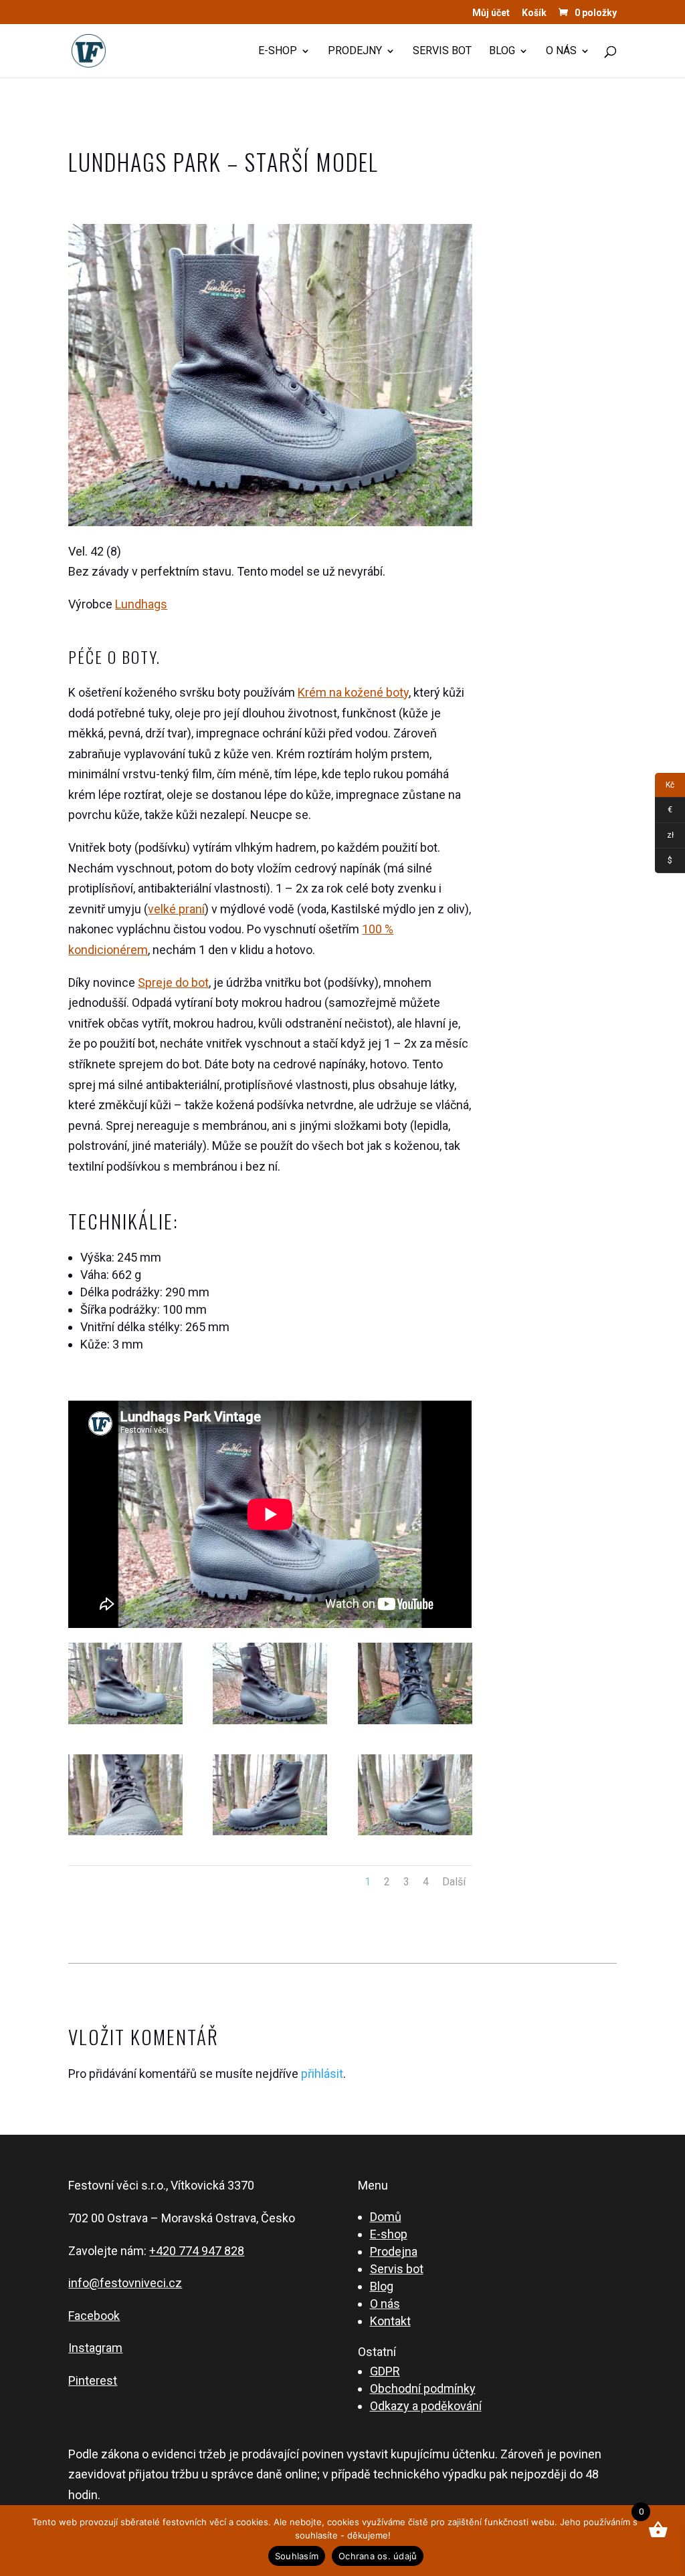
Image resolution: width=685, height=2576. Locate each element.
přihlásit (322, 2074)
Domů (386, 2217)
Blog (502, 51)
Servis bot (442, 51)
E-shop (278, 51)
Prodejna (394, 2251)
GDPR (385, 2371)
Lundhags (141, 604)
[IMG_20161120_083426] (125, 1724)
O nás (561, 51)
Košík (534, 13)
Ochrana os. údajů (378, 2556)
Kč (665, 787)
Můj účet (491, 13)
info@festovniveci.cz (125, 2283)
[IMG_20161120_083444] (415, 1724)
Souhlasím (297, 2556)
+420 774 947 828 (197, 2251)
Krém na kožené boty (353, 692)
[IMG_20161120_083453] (125, 1835)
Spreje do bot (173, 982)
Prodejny (355, 51)
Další (454, 1882)
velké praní (176, 909)
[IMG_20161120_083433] (270, 1724)
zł (664, 837)
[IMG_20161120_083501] (270, 1835)
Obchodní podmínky (423, 2388)
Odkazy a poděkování (426, 2406)
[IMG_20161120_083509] (415, 1835)
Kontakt (390, 2321)
